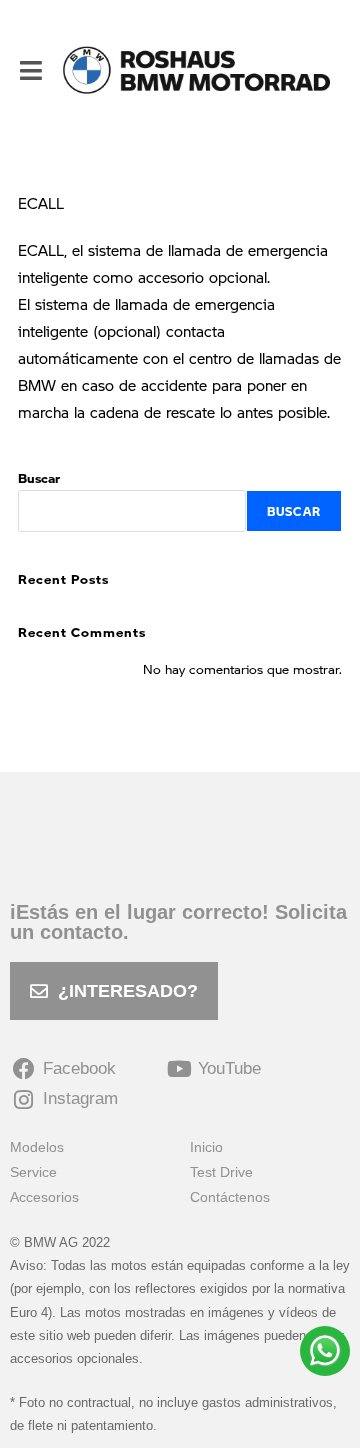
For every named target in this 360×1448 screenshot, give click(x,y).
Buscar (39, 477)
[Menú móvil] (31, 70)
